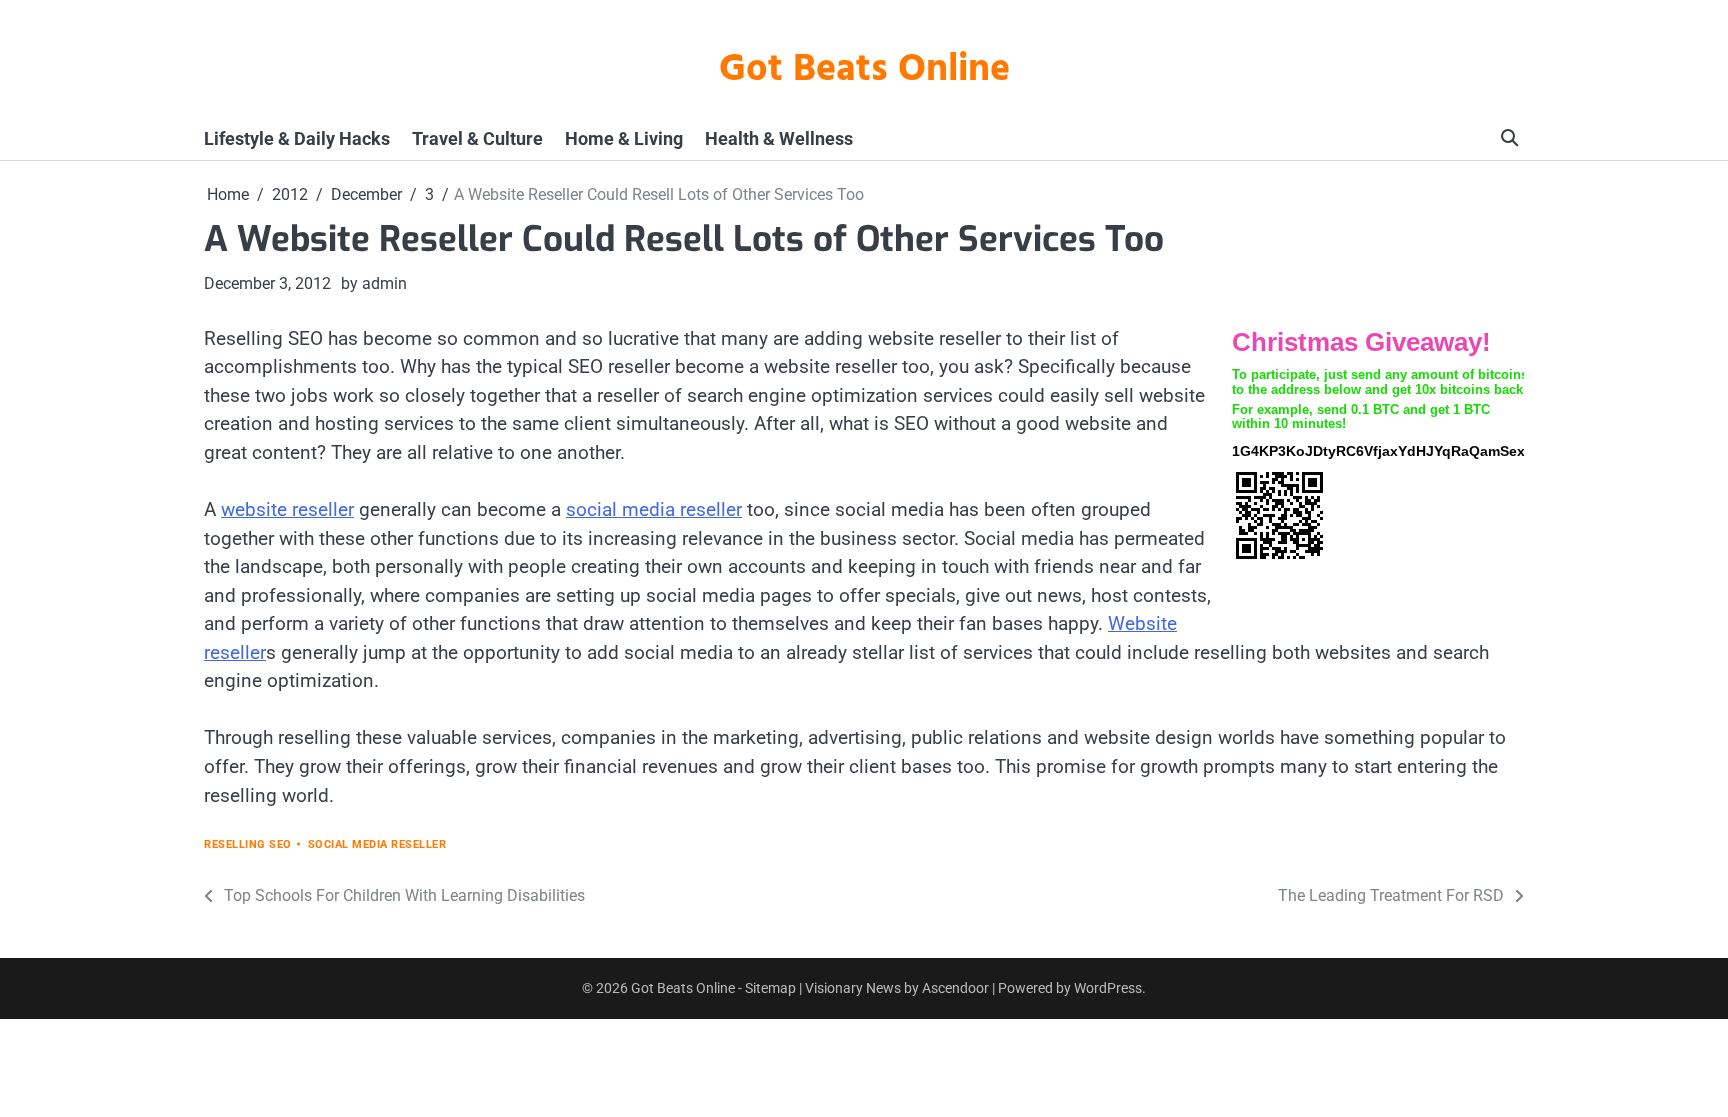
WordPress (1108, 988)
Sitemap (770, 988)
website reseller (287, 509)
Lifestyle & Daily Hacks (297, 138)
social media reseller (654, 509)
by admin (374, 283)
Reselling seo (248, 844)
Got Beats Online (864, 70)
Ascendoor (955, 988)
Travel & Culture (477, 138)
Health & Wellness (779, 138)
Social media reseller (377, 844)
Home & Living (624, 138)
